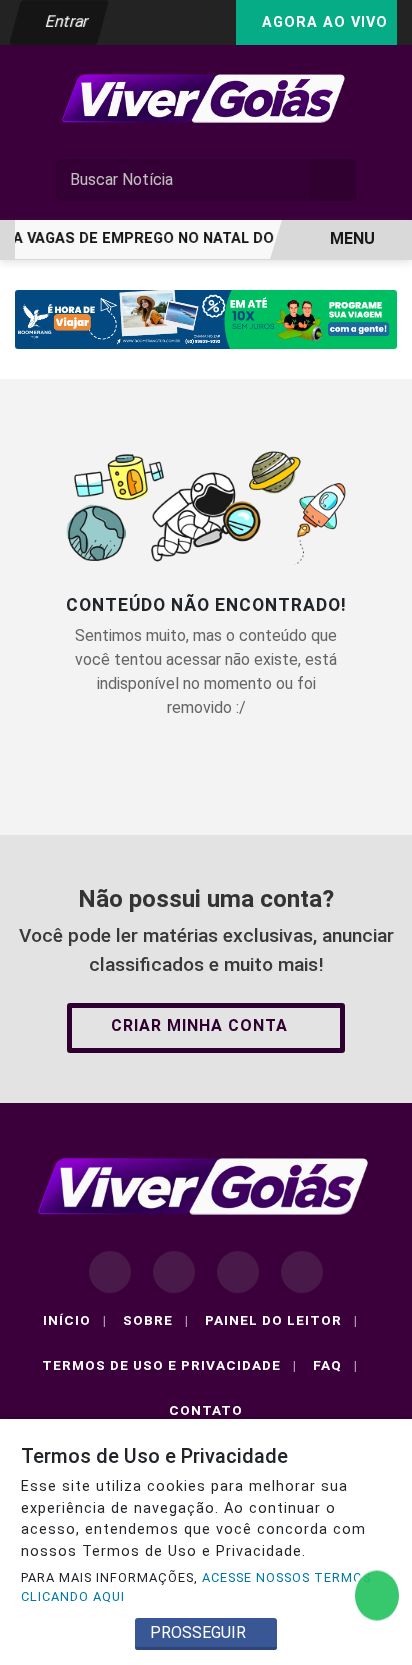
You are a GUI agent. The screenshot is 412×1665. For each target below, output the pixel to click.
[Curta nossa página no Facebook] (110, 1272)
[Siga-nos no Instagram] (174, 1272)
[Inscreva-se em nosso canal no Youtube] (302, 1272)
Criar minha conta (199, 1025)
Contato (206, 1410)
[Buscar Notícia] (333, 180)
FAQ (335, 1365)
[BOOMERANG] (206, 318)
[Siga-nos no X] (238, 1272)
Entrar (65, 21)
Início (75, 1320)
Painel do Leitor (281, 1320)
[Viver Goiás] (206, 97)
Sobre (156, 1320)
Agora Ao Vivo (322, 22)
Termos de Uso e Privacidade (169, 1365)
